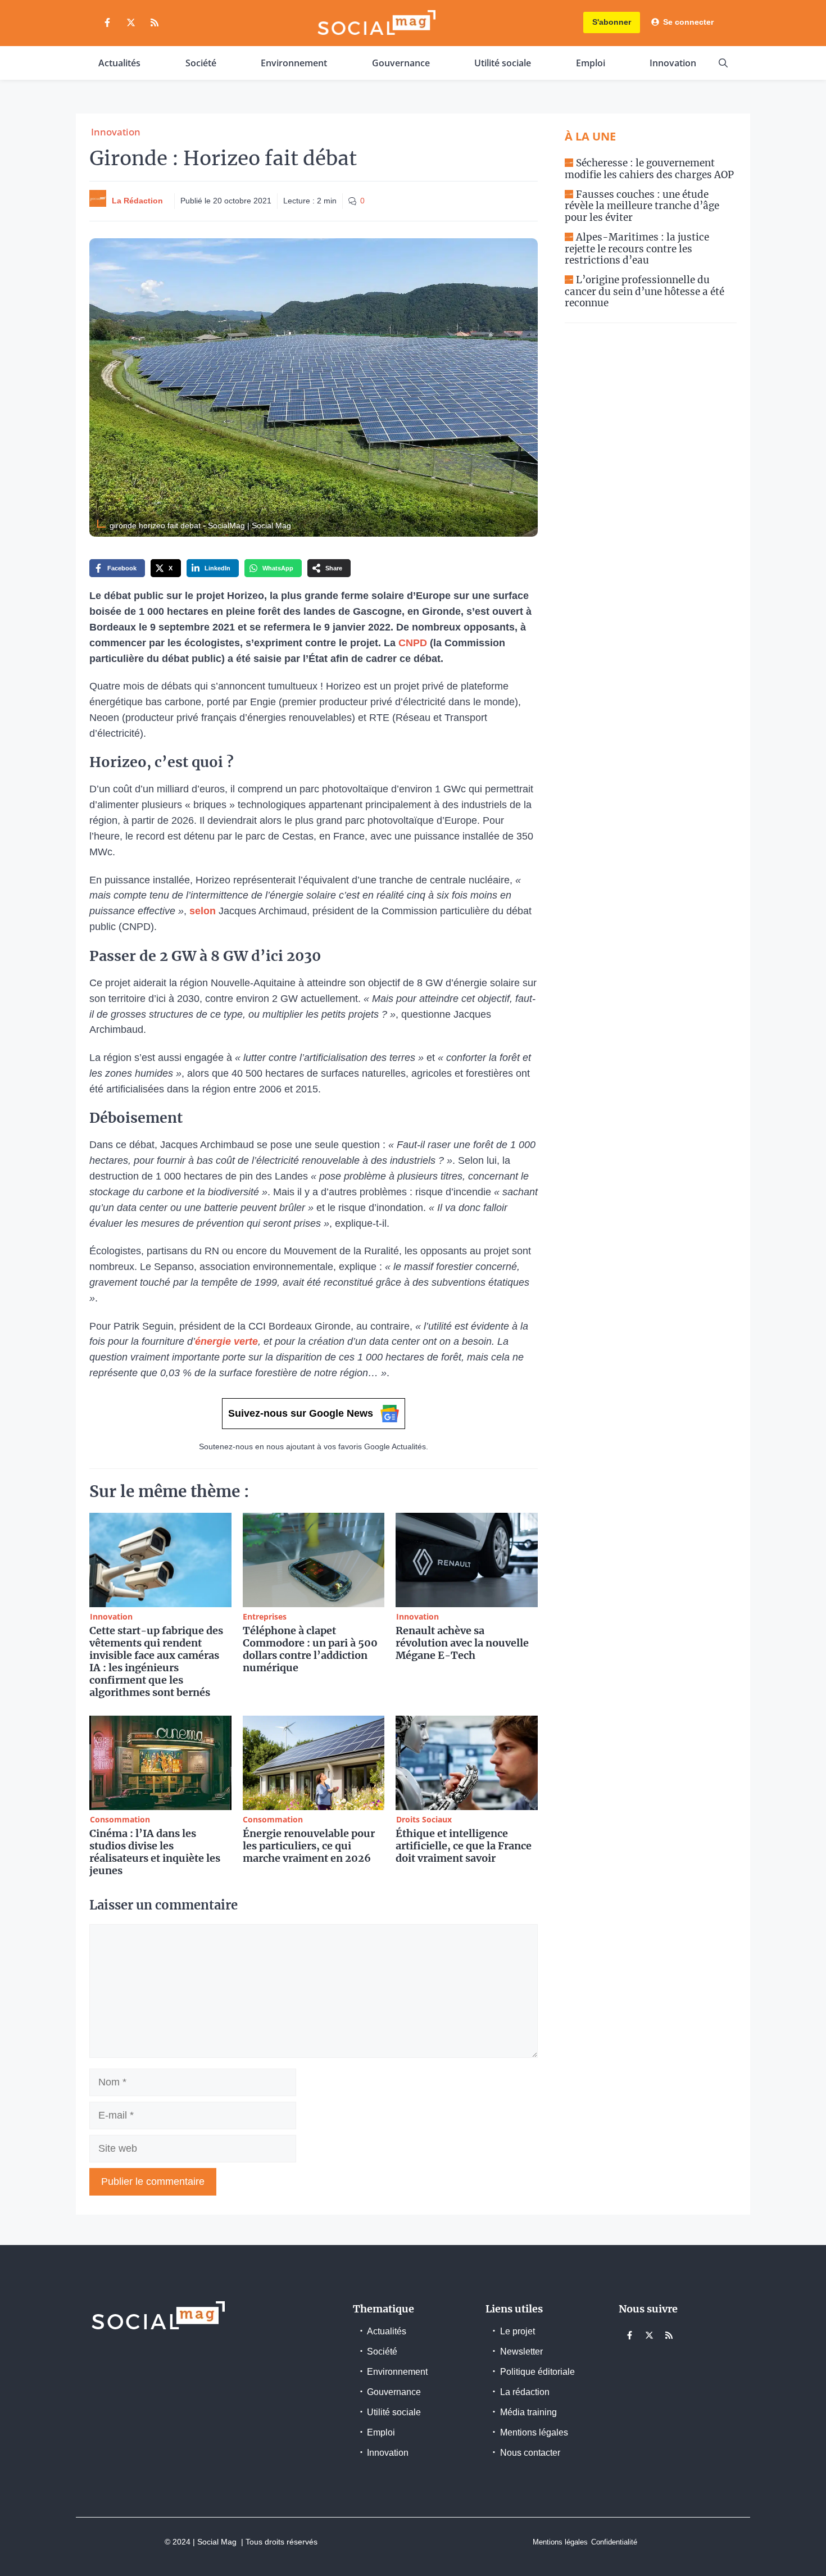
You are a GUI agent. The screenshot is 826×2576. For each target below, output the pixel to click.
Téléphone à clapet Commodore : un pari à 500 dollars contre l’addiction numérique (310, 1649)
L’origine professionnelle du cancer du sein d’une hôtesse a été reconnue (645, 291)
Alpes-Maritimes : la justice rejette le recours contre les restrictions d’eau (637, 249)
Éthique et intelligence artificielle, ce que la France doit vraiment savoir (464, 1846)
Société (201, 63)
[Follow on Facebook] (107, 22)
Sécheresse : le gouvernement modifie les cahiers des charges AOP (649, 169)
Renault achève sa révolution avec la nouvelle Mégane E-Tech (462, 1643)
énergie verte (226, 1341)
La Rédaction (137, 201)
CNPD (413, 643)
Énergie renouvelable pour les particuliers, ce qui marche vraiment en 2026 (309, 1846)
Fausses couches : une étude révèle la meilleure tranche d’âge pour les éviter (642, 206)
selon (203, 911)
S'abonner (612, 22)
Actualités (119, 63)
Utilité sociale (503, 63)
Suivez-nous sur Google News (301, 1413)
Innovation (673, 63)
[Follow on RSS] (155, 22)
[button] (723, 63)
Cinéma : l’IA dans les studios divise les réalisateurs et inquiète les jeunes (155, 1852)
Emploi (591, 63)
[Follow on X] (131, 22)
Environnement (294, 63)
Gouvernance (401, 63)
